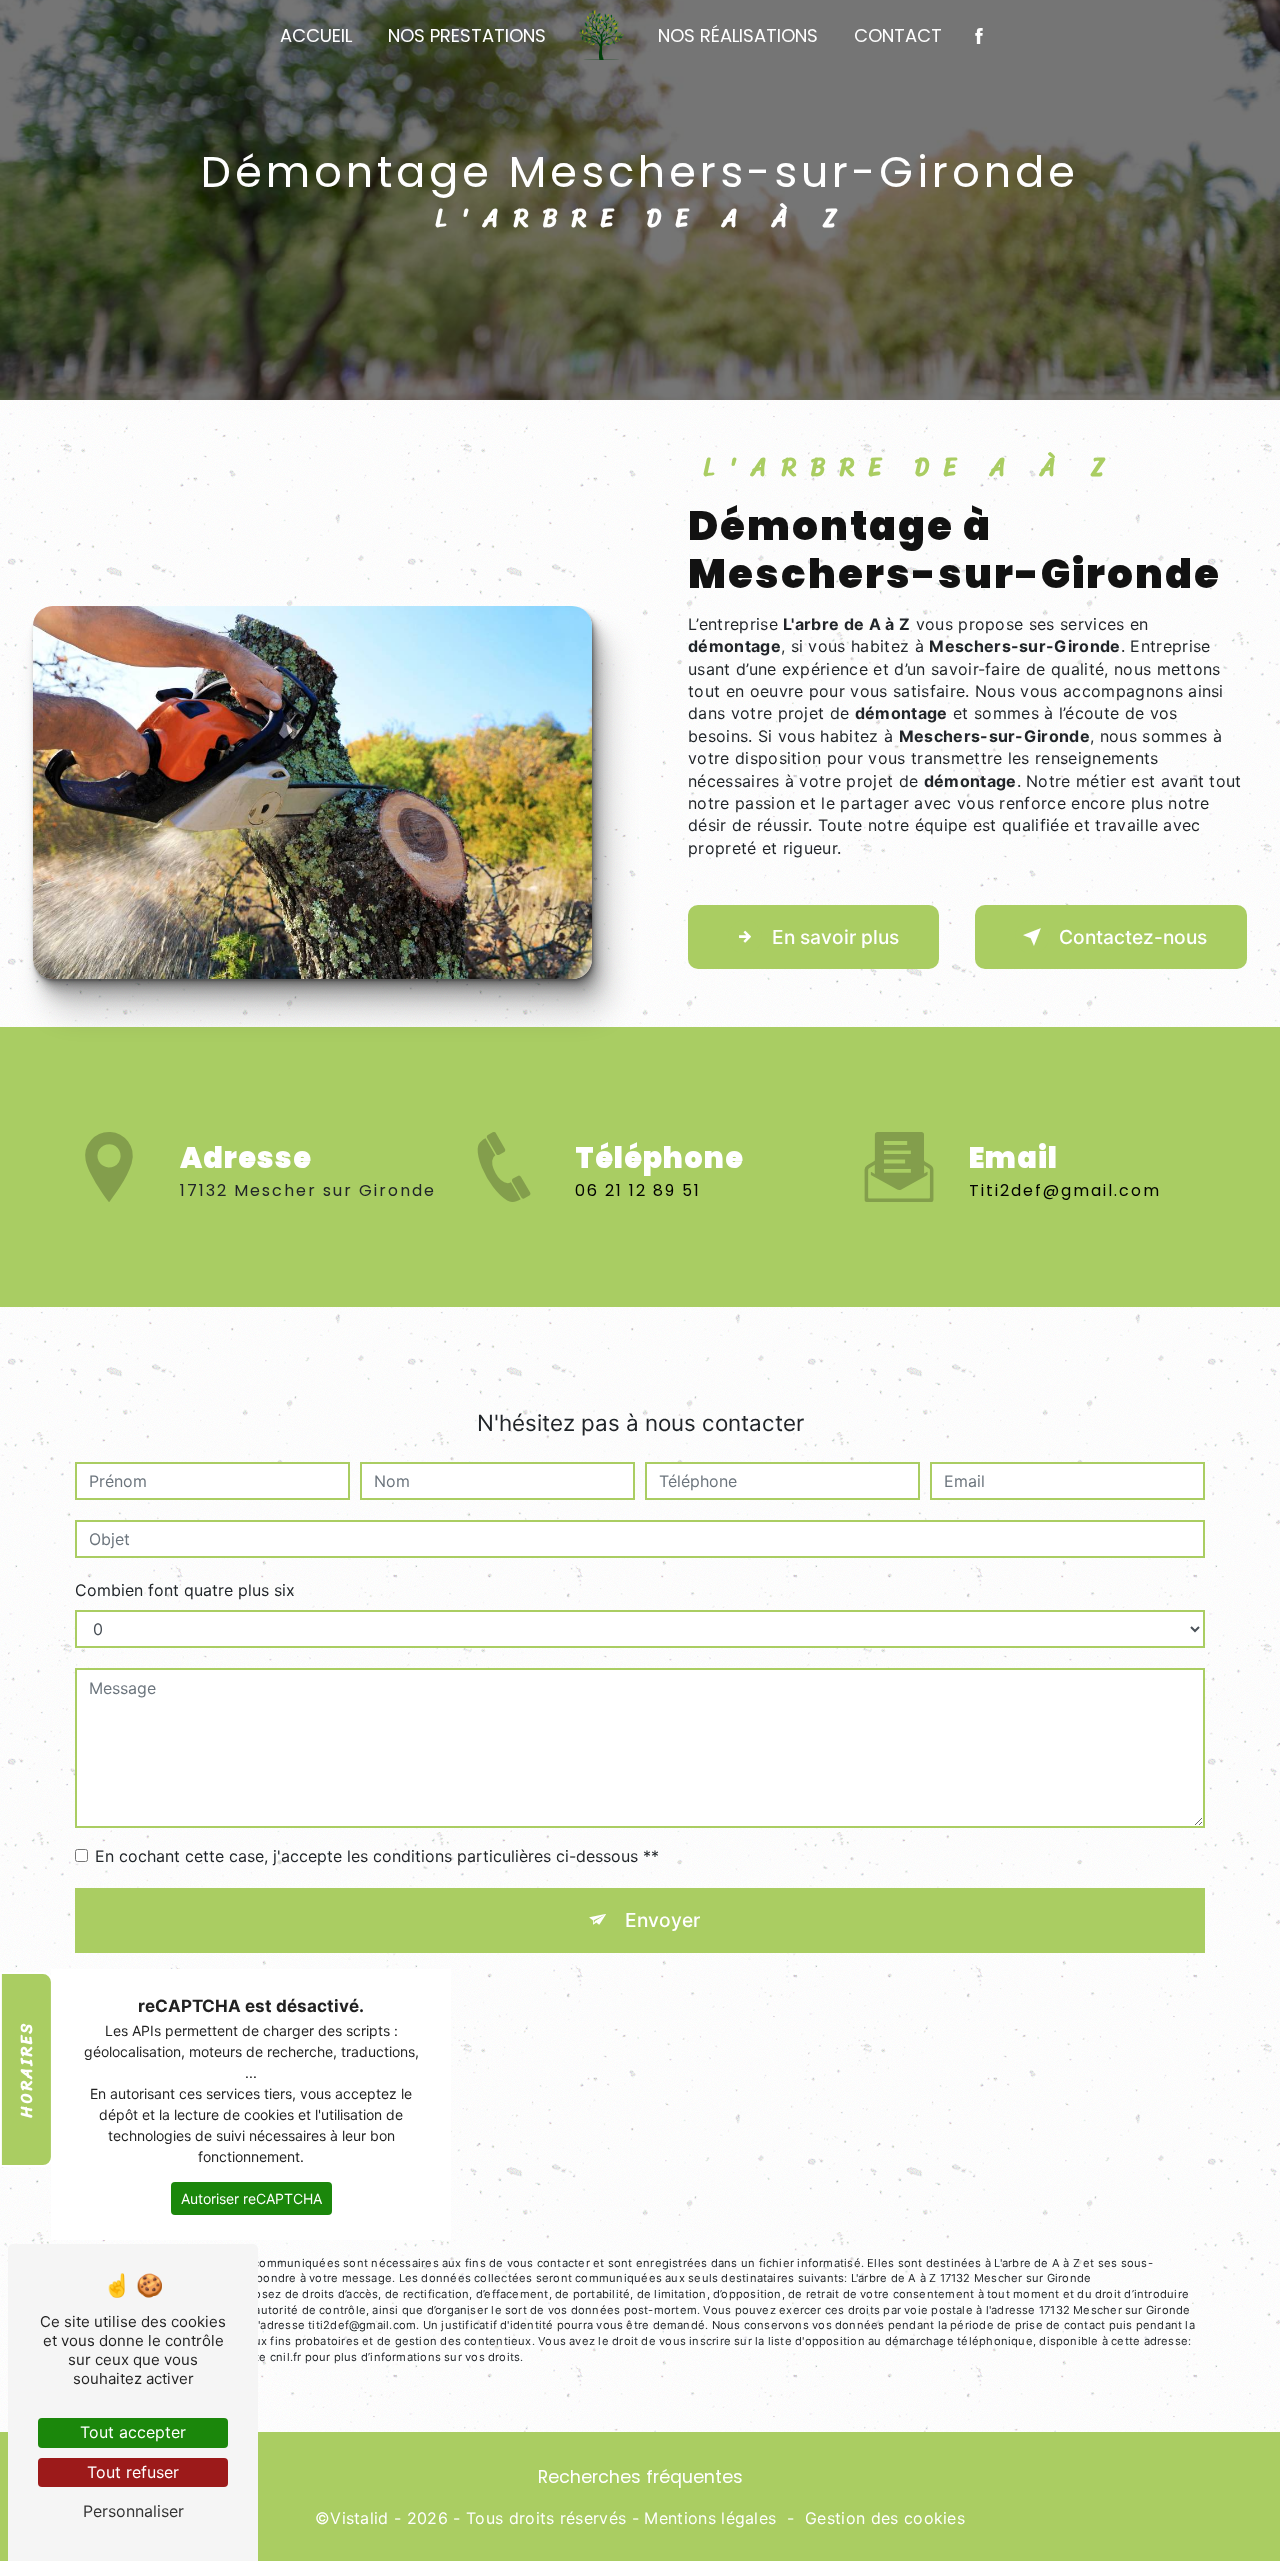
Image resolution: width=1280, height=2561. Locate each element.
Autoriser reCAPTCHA (251, 2198)
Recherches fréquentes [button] (640, 2477)
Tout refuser (133, 2472)
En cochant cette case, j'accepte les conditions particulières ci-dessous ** (377, 1856)
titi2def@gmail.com (1065, 1190)
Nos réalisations (738, 35)
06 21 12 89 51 (638, 1190)
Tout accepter (133, 2432)
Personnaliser (133, 2511)
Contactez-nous (1133, 937)
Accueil (316, 35)
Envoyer (662, 1920)
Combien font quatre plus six (185, 1590)
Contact (898, 35)
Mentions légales (710, 2518)
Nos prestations (467, 35)
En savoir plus (835, 937)
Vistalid (359, 2518)
